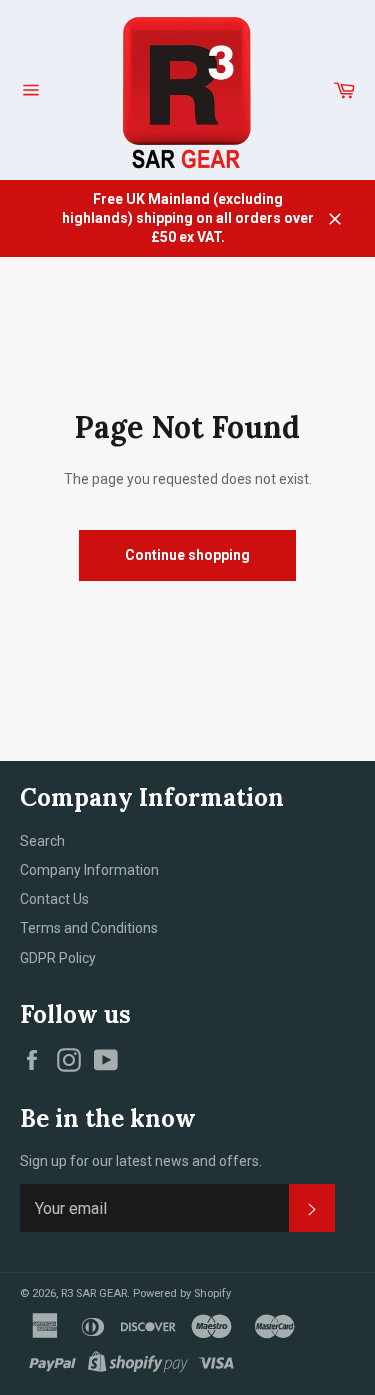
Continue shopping (187, 555)
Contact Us (54, 899)
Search (42, 841)
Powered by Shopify (182, 1293)
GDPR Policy (58, 958)
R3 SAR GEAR (94, 1293)
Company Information (89, 870)
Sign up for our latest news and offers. (141, 1161)
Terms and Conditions (89, 928)
